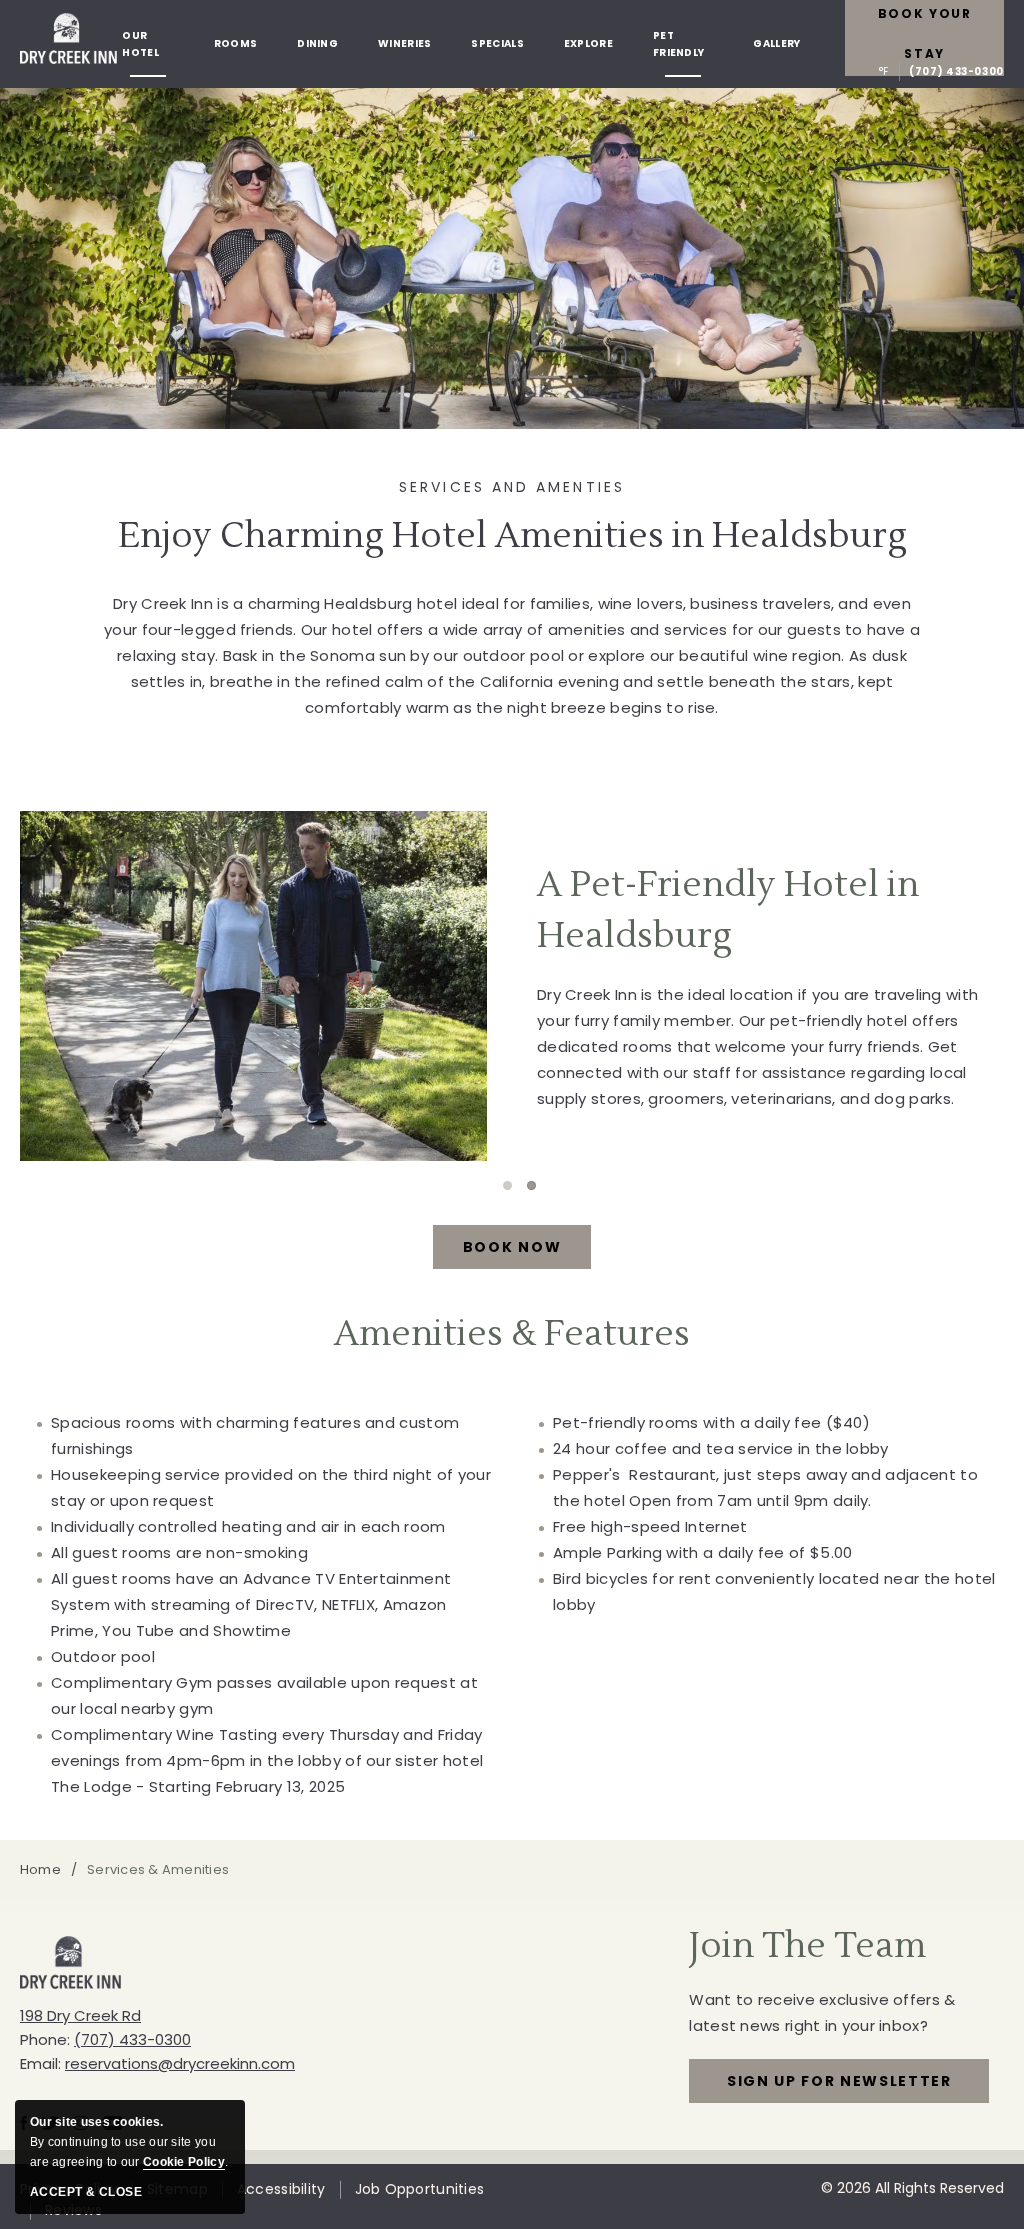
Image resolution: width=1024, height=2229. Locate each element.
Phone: (45, 2039)
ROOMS (236, 43)
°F (884, 71)
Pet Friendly (678, 44)
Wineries (404, 43)
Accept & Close (86, 2192)
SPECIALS (497, 43)
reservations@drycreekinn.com (180, 2063)
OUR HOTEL (140, 44)
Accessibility (281, 2189)
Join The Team (807, 1946)
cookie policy (184, 2162)
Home (40, 1869)
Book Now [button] (527, 1253)
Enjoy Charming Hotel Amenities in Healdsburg (512, 536)
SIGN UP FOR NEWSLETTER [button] (839, 2087)
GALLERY (776, 43)
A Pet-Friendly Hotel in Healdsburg (728, 911)
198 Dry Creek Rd (80, 2015)
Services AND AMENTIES (512, 487)
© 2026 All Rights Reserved (912, 2188)
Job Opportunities (420, 2189)
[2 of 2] (531, 1185)
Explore (588, 43)
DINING (317, 43)
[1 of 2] (507, 1185)
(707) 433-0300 (956, 71)
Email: (40, 2063)
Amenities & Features (512, 1334)
